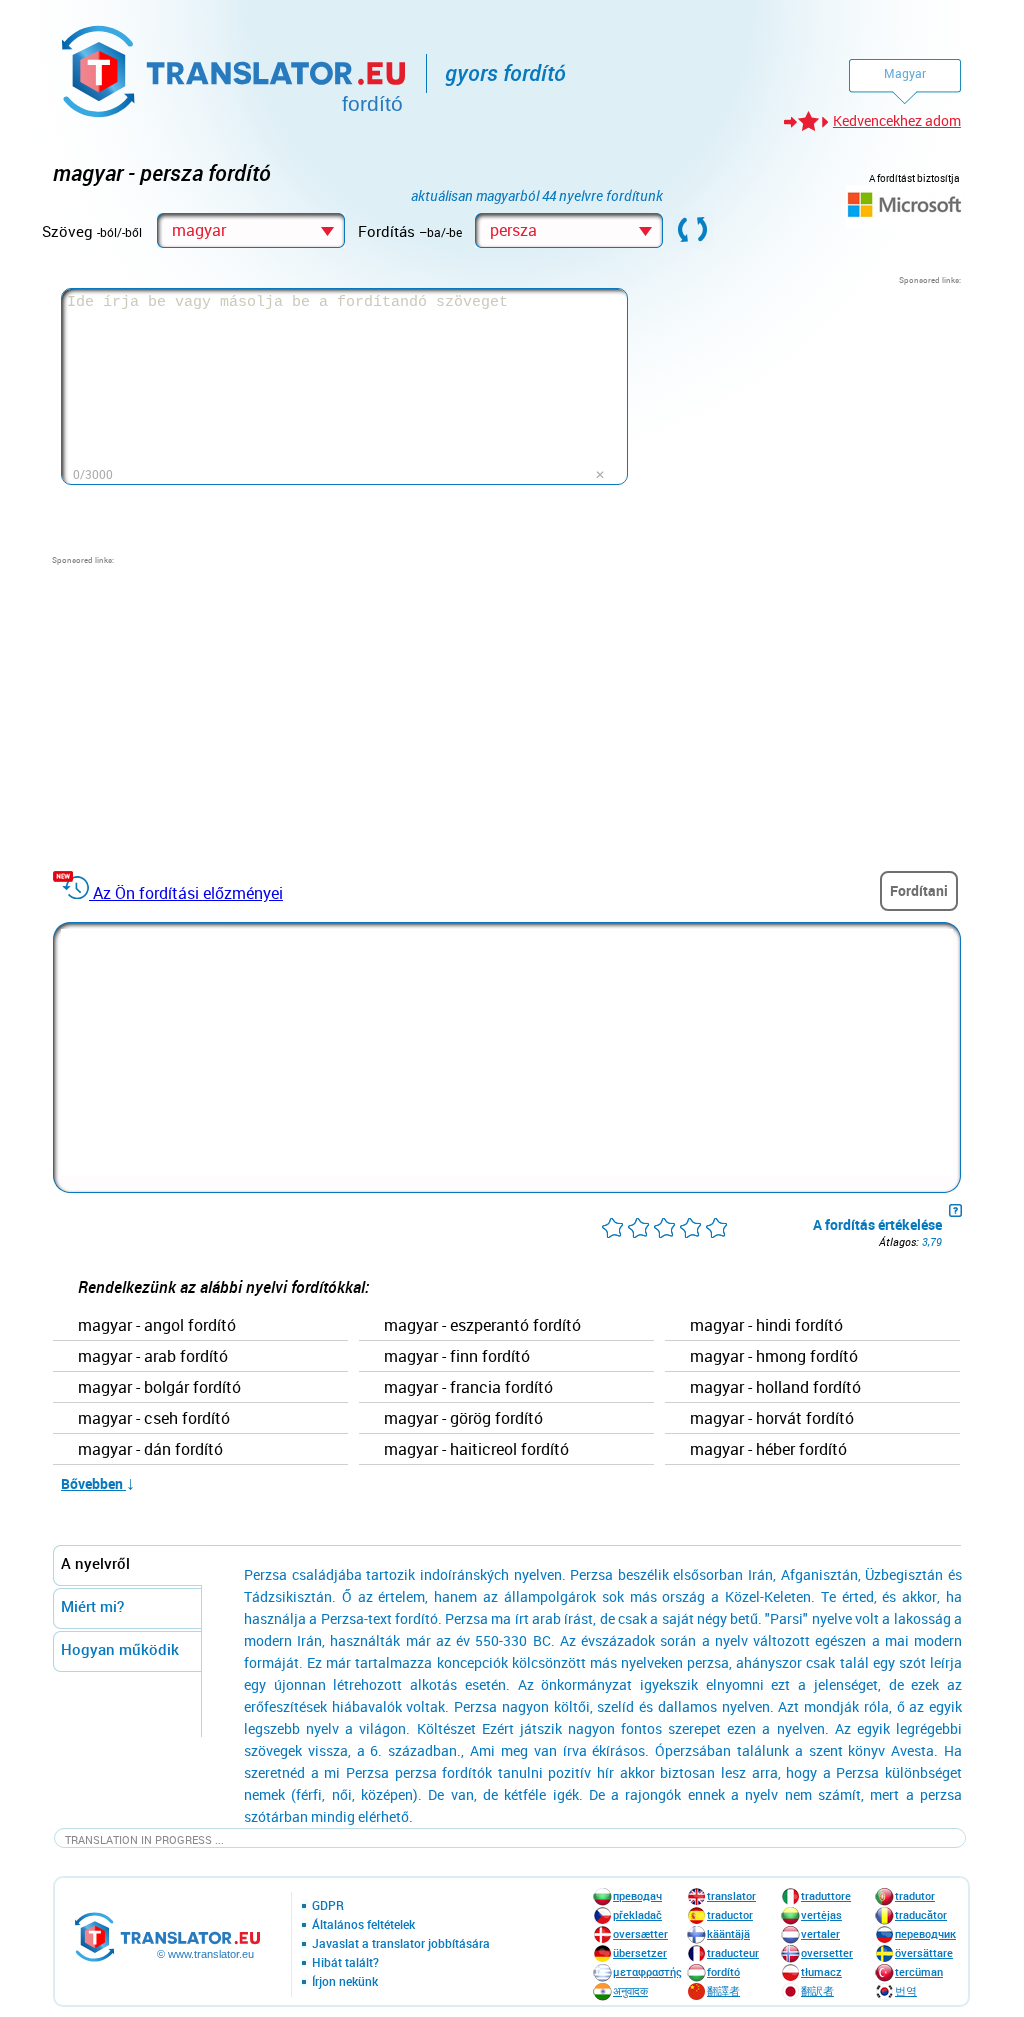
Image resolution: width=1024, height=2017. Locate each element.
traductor (730, 1914)
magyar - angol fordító (157, 1326)
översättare (924, 1952)
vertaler (820, 1933)
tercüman (919, 1971)
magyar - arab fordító (153, 1357)
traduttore (826, 1895)
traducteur (733, 1952)
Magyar (905, 73)
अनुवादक (630, 1990)
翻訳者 (817, 1990)
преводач (637, 1895)
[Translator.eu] (235, 67)
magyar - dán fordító (150, 1450)
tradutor (915, 1895)
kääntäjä (728, 1933)
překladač (637, 1914)
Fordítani (919, 890)
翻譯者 (723, 1990)
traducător (921, 1914)
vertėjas (821, 1914)
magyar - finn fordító (457, 1357)
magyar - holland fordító (775, 1388)
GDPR (328, 1906)
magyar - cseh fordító (154, 1419)
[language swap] (693, 231)
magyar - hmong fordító (774, 1357)
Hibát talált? (345, 1963)
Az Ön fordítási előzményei (188, 893)
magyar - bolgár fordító (159, 1388)
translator (731, 1895)
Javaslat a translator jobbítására (401, 1944)
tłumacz (821, 1971)
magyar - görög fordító (463, 1419)
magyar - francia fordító (468, 1388)
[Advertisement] (811, 411)
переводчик (925, 1933)
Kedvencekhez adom (897, 120)
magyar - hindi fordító (766, 1326)
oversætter (640, 1933)
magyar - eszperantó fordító (482, 1326)
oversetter (827, 1952)
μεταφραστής (647, 1971)
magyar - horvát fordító (772, 1419)
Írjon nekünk (345, 1982)
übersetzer (640, 1952)
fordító (723, 1971)
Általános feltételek (363, 1925)
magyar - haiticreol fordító (476, 1450)
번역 (906, 1990)
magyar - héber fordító (768, 1450)
